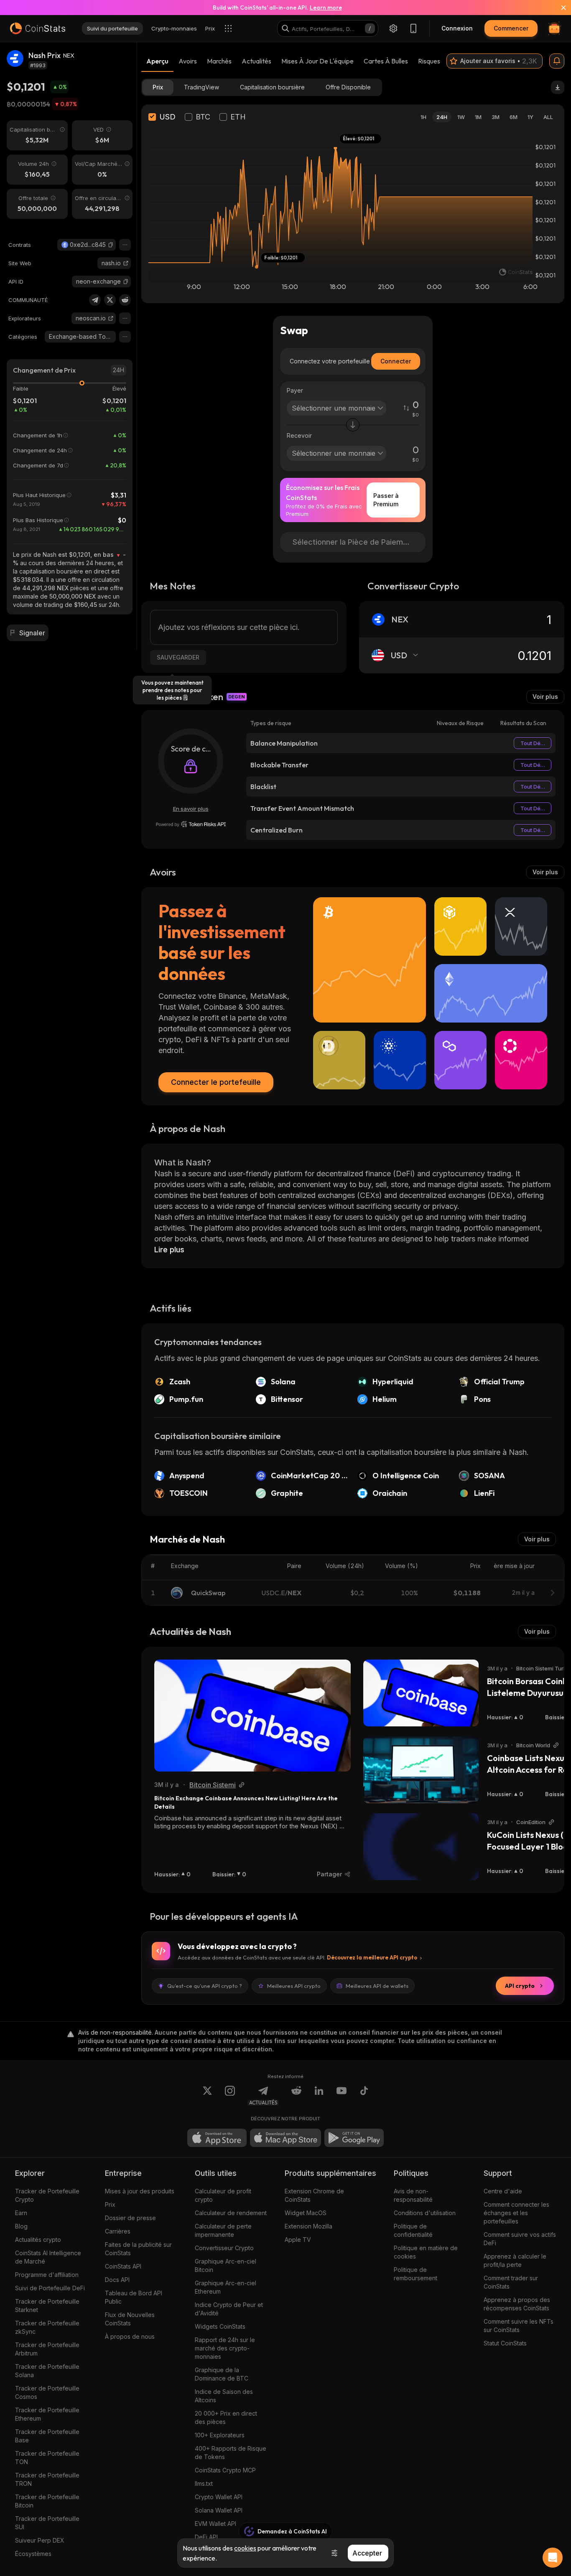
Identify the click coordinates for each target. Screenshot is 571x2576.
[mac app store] (285, 2138)
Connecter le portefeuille (216, 1082)
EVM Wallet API (215, 2524)
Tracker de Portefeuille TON (47, 2458)
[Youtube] (342, 2096)
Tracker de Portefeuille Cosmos (47, 2392)
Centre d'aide (503, 2191)
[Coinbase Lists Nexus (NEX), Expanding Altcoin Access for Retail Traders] (421, 1770)
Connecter (396, 361)
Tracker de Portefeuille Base (47, 2436)
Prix (110, 2204)
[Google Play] (354, 2138)
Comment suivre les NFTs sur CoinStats (519, 2326)
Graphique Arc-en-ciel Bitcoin (226, 2265)
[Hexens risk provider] (191, 824)
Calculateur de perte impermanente (223, 2230)
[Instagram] (230, 2096)
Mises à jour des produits (140, 2191)
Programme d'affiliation (47, 2275)
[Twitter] (110, 300)
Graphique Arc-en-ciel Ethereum (226, 2287)
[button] (111, 245)
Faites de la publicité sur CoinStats (138, 2249)
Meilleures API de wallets (377, 1986)
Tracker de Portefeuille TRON (47, 2479)
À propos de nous (130, 2336)
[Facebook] (364, 2096)
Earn (21, 2213)
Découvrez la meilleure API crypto (372, 1957)
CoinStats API (123, 2266)
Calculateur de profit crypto (223, 2195)
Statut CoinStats (505, 2343)
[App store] (217, 2138)
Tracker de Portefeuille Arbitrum (47, 2349)
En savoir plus (191, 809)
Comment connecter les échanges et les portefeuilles (516, 2213)
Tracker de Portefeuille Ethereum (47, 2414)
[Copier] (111, 245)
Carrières (118, 2231)
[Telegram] (95, 300)
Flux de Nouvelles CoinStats (130, 2319)
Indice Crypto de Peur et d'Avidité (229, 2309)
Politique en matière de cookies (426, 2252)
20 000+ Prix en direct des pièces (226, 2417)
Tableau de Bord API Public (134, 2297)
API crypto (520, 1986)
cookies (245, 2548)
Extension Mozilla (308, 2226)
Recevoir (299, 435)
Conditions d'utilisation (425, 2213)
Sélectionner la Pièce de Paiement (354, 542)
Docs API (117, 2280)
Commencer (511, 28)
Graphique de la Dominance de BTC (222, 2374)
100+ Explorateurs (220, 2435)
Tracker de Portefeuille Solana (47, 2371)
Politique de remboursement (416, 2274)
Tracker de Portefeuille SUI (47, 2523)
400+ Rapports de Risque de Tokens (231, 2453)
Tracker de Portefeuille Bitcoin (47, 2501)
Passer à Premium (386, 500)
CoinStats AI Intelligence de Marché (48, 2257)
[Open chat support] (553, 2558)
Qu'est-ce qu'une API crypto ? (205, 1986)
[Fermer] (558, 8)
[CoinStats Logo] (38, 28)
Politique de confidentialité (413, 2230)
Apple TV (298, 2240)
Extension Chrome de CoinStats (314, 2195)
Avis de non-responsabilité (413, 2195)
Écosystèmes (33, 2554)
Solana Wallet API (219, 2510)
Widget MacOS (306, 2213)
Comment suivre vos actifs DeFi (520, 2239)
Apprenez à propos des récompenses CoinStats (517, 2304)
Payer (295, 390)
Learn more (326, 8)
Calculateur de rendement (231, 2213)
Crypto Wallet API (219, 2497)
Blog (21, 2226)
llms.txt (204, 2483)
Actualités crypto (38, 2240)
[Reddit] (125, 300)
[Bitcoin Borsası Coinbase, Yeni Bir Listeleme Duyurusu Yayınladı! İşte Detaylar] (421, 1693)
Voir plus (545, 697)
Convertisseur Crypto (224, 2248)
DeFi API (206, 2537)
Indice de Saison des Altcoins (224, 2396)
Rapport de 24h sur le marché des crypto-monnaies (225, 2348)
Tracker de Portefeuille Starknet (47, 2306)
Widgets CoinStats (220, 2326)
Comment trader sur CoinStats (511, 2282)
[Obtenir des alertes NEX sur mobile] (557, 61)
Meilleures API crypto (294, 1986)
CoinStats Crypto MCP (225, 2470)
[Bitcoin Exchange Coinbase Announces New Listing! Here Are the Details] (252, 1716)
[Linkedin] (319, 2096)
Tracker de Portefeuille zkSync (47, 2327)
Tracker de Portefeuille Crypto (47, 2195)
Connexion (457, 28)
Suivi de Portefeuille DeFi (50, 2288)
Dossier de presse (130, 2218)
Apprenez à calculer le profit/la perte (515, 2260)
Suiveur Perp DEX (40, 2540)
